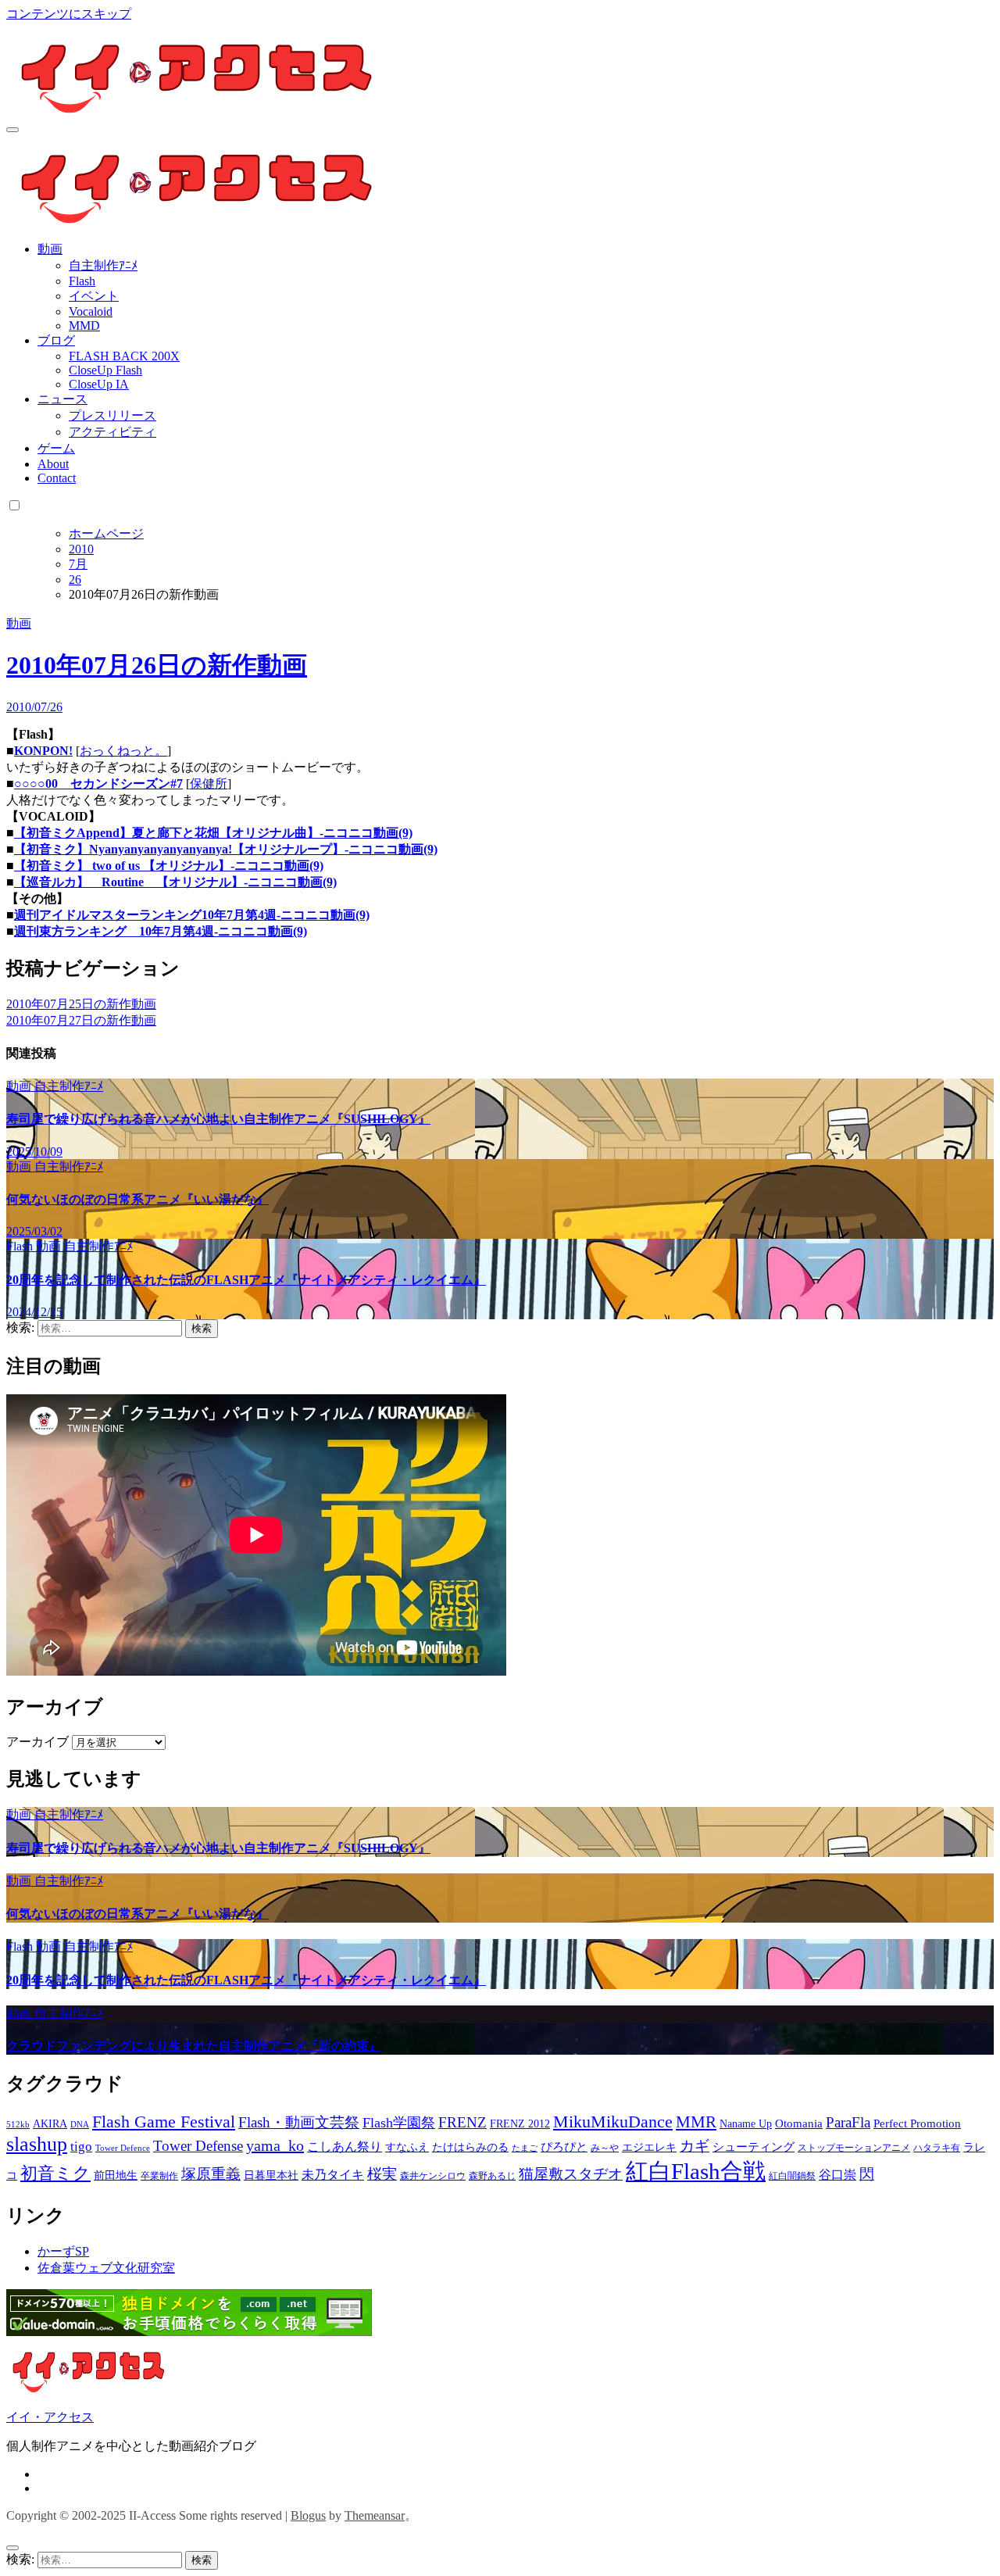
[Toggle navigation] (12, 130)
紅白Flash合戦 (696, 2171)
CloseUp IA (99, 384)
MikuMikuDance (613, 2122)
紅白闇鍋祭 (792, 2176)
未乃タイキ (333, 2175)
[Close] (12, 2548)
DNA (80, 2125)
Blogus (308, 2515)
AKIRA (50, 2124)
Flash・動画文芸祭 (299, 2122)
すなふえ (407, 2147)
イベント (94, 296)
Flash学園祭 (399, 2123)
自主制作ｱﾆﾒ (103, 265)
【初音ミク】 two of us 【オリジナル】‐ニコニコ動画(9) (169, 866)
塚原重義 (211, 2174)
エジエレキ (649, 2147)
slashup (37, 2144)
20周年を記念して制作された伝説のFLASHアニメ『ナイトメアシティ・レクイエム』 (246, 1280)
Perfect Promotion (917, 2123)
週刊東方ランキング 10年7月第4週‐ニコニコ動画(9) (161, 931)
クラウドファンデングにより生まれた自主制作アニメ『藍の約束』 (194, 2046)
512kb (18, 2125)
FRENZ (462, 2122)
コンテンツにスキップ (69, 14)
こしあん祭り (345, 2147)
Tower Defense (198, 2146)
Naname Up (746, 2124)
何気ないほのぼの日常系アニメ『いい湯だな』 (137, 1199)
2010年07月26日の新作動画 (157, 665)
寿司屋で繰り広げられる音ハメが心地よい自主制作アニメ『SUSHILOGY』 (218, 1119)
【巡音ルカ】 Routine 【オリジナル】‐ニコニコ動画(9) (175, 882)
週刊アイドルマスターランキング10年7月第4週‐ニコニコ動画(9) (192, 915)
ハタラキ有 (937, 2148)
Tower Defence (123, 2148)
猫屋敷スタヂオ (571, 2174)
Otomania (799, 2123)
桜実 (382, 2174)
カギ (695, 2146)
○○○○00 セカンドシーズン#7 (98, 784)
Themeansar (375, 2515)
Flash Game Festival (164, 2122)
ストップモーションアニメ (854, 2148)
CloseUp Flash (105, 370)
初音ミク (55, 2173)
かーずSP (63, 2251)
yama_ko (275, 2145)
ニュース (62, 399)
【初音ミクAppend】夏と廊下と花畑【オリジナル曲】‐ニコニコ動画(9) (213, 833)
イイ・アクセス (50, 2417)
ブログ (56, 340)
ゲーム (56, 448)
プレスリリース (112, 415)
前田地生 (116, 2175)
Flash (82, 281)
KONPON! (43, 751)
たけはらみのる (470, 2147)
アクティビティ (112, 432)
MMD (84, 326)
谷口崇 (837, 2175)
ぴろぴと (564, 2147)
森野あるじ (492, 2176)
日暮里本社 (271, 2175)
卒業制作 (159, 2176)
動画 (50, 249)
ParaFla (848, 2122)
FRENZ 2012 (520, 2124)
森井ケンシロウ (433, 2176)
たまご (525, 2148)
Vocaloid (91, 311)
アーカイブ (37, 1742)
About (53, 464)
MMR (696, 2122)
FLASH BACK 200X (124, 356)
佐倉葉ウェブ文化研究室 (106, 2268)
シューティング (754, 2147)
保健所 (209, 784)
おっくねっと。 (123, 751)
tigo (81, 2147)
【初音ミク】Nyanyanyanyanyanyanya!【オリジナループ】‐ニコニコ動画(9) (226, 849)
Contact (57, 478)
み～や (605, 2148)
